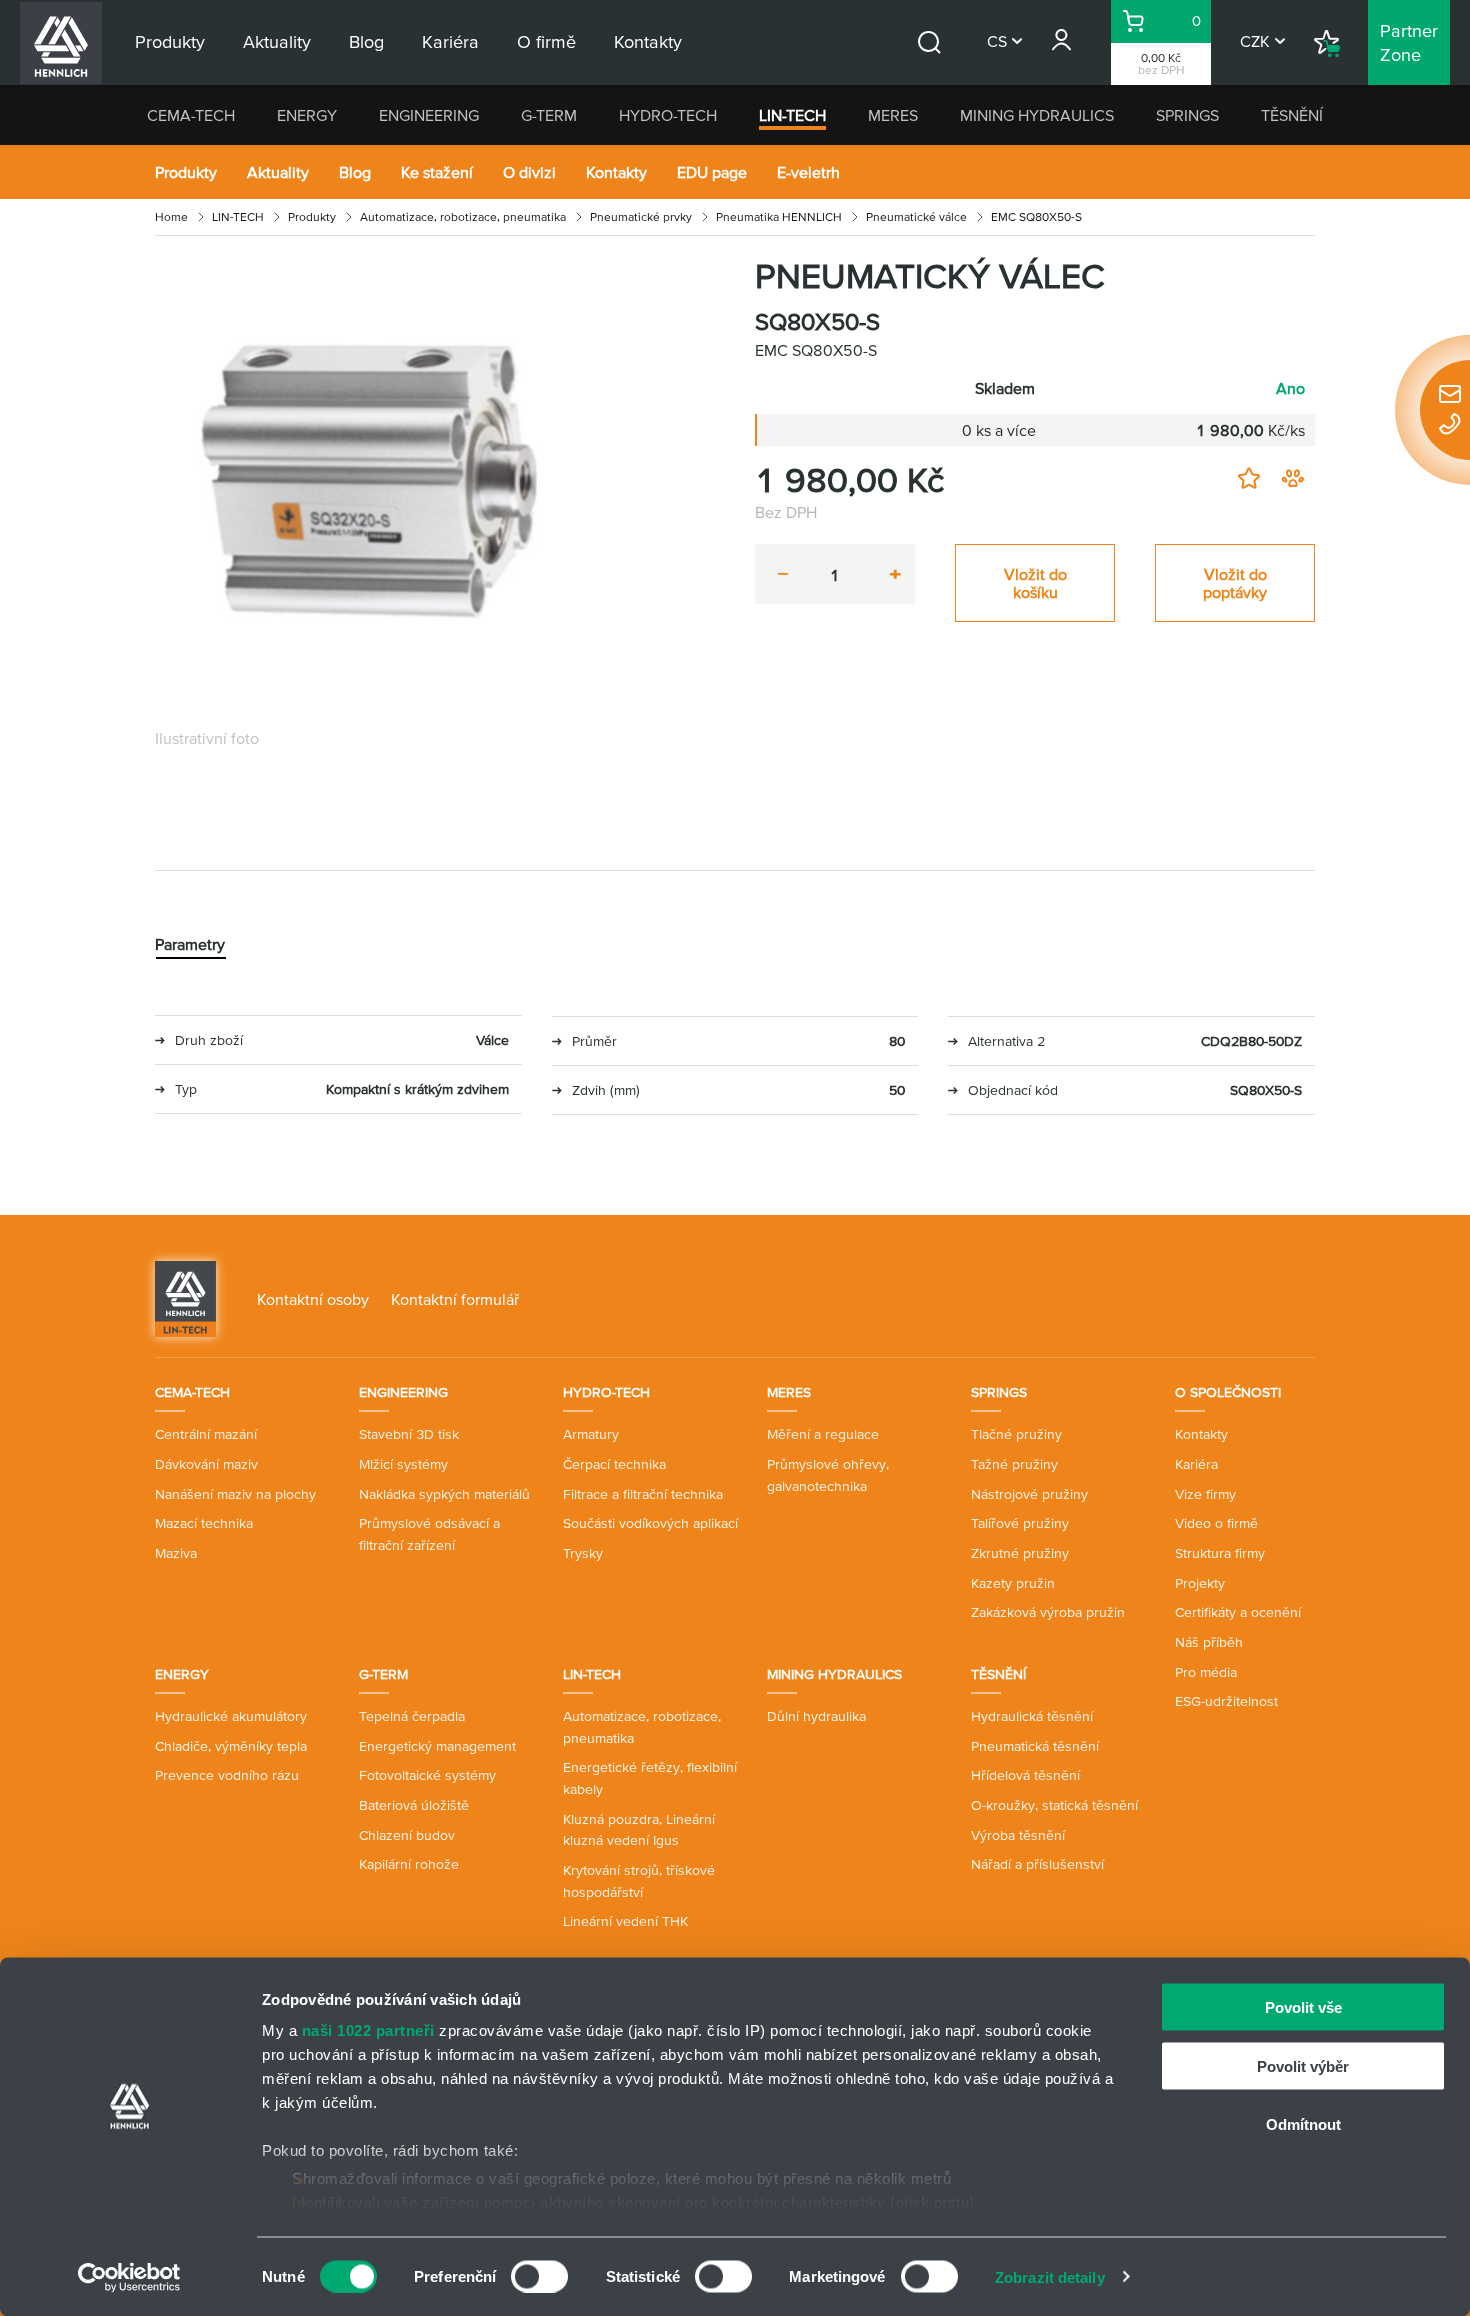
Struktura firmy (1220, 1553)
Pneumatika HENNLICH (779, 216)
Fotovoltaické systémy (427, 1775)
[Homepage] (185, 1297)
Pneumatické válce (916, 216)
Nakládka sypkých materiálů (444, 1494)
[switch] (539, 2276)
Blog (355, 172)
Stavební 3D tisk (409, 1434)
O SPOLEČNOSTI (1228, 1392)
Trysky (583, 1553)
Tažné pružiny (1014, 1464)
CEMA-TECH (191, 115)
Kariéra (1196, 1464)
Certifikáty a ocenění (1238, 1612)
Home (171, 216)
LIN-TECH (792, 115)
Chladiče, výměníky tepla (231, 1746)
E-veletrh (808, 172)
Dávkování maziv (206, 1464)
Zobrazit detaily (1050, 2276)
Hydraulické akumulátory (231, 1716)
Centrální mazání (206, 1434)
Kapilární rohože (409, 1864)
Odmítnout (1303, 2124)
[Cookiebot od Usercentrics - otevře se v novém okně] (129, 2277)
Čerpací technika (614, 1464)
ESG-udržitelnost (1226, 1701)
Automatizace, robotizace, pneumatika (463, 216)
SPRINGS (1187, 115)
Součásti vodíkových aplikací (650, 1523)
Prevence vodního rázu (227, 1775)
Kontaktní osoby (313, 1299)
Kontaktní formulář (455, 1299)
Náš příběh (1209, 1642)
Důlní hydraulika (816, 1716)
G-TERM (549, 115)
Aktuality (278, 172)
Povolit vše (1303, 2007)
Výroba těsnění (1018, 1835)
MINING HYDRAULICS (1037, 115)
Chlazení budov (407, 1835)
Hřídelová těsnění (1025, 1775)
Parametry (190, 944)
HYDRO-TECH (668, 115)
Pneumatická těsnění (1035, 1746)
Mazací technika (204, 1523)
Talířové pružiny (1020, 1523)
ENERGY (307, 115)
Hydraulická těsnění (1032, 1716)
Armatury (591, 1434)
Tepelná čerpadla (412, 1716)
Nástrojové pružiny (1029, 1494)
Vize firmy (1205, 1494)
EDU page (712, 172)
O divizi (529, 172)
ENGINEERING (429, 115)
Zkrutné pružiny (1020, 1553)
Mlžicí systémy (403, 1464)
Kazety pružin (1013, 1583)
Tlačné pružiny (1016, 1434)
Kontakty (616, 172)
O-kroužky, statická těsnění (1054, 1805)
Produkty (186, 172)
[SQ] (385, 486)
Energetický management (437, 1746)
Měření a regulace (823, 1434)
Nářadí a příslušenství (1037, 1864)
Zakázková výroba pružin (1048, 1612)
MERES (893, 115)
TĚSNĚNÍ (1292, 115)
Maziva (176, 1553)
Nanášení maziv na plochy (235, 1494)
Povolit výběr (1303, 2065)
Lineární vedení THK (625, 1921)
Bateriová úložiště (414, 1805)
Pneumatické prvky (641, 216)
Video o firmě (1216, 1523)
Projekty (1200, 1583)
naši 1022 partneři (368, 2030)
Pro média (1206, 1672)
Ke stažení (437, 172)
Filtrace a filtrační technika (643, 1494)
